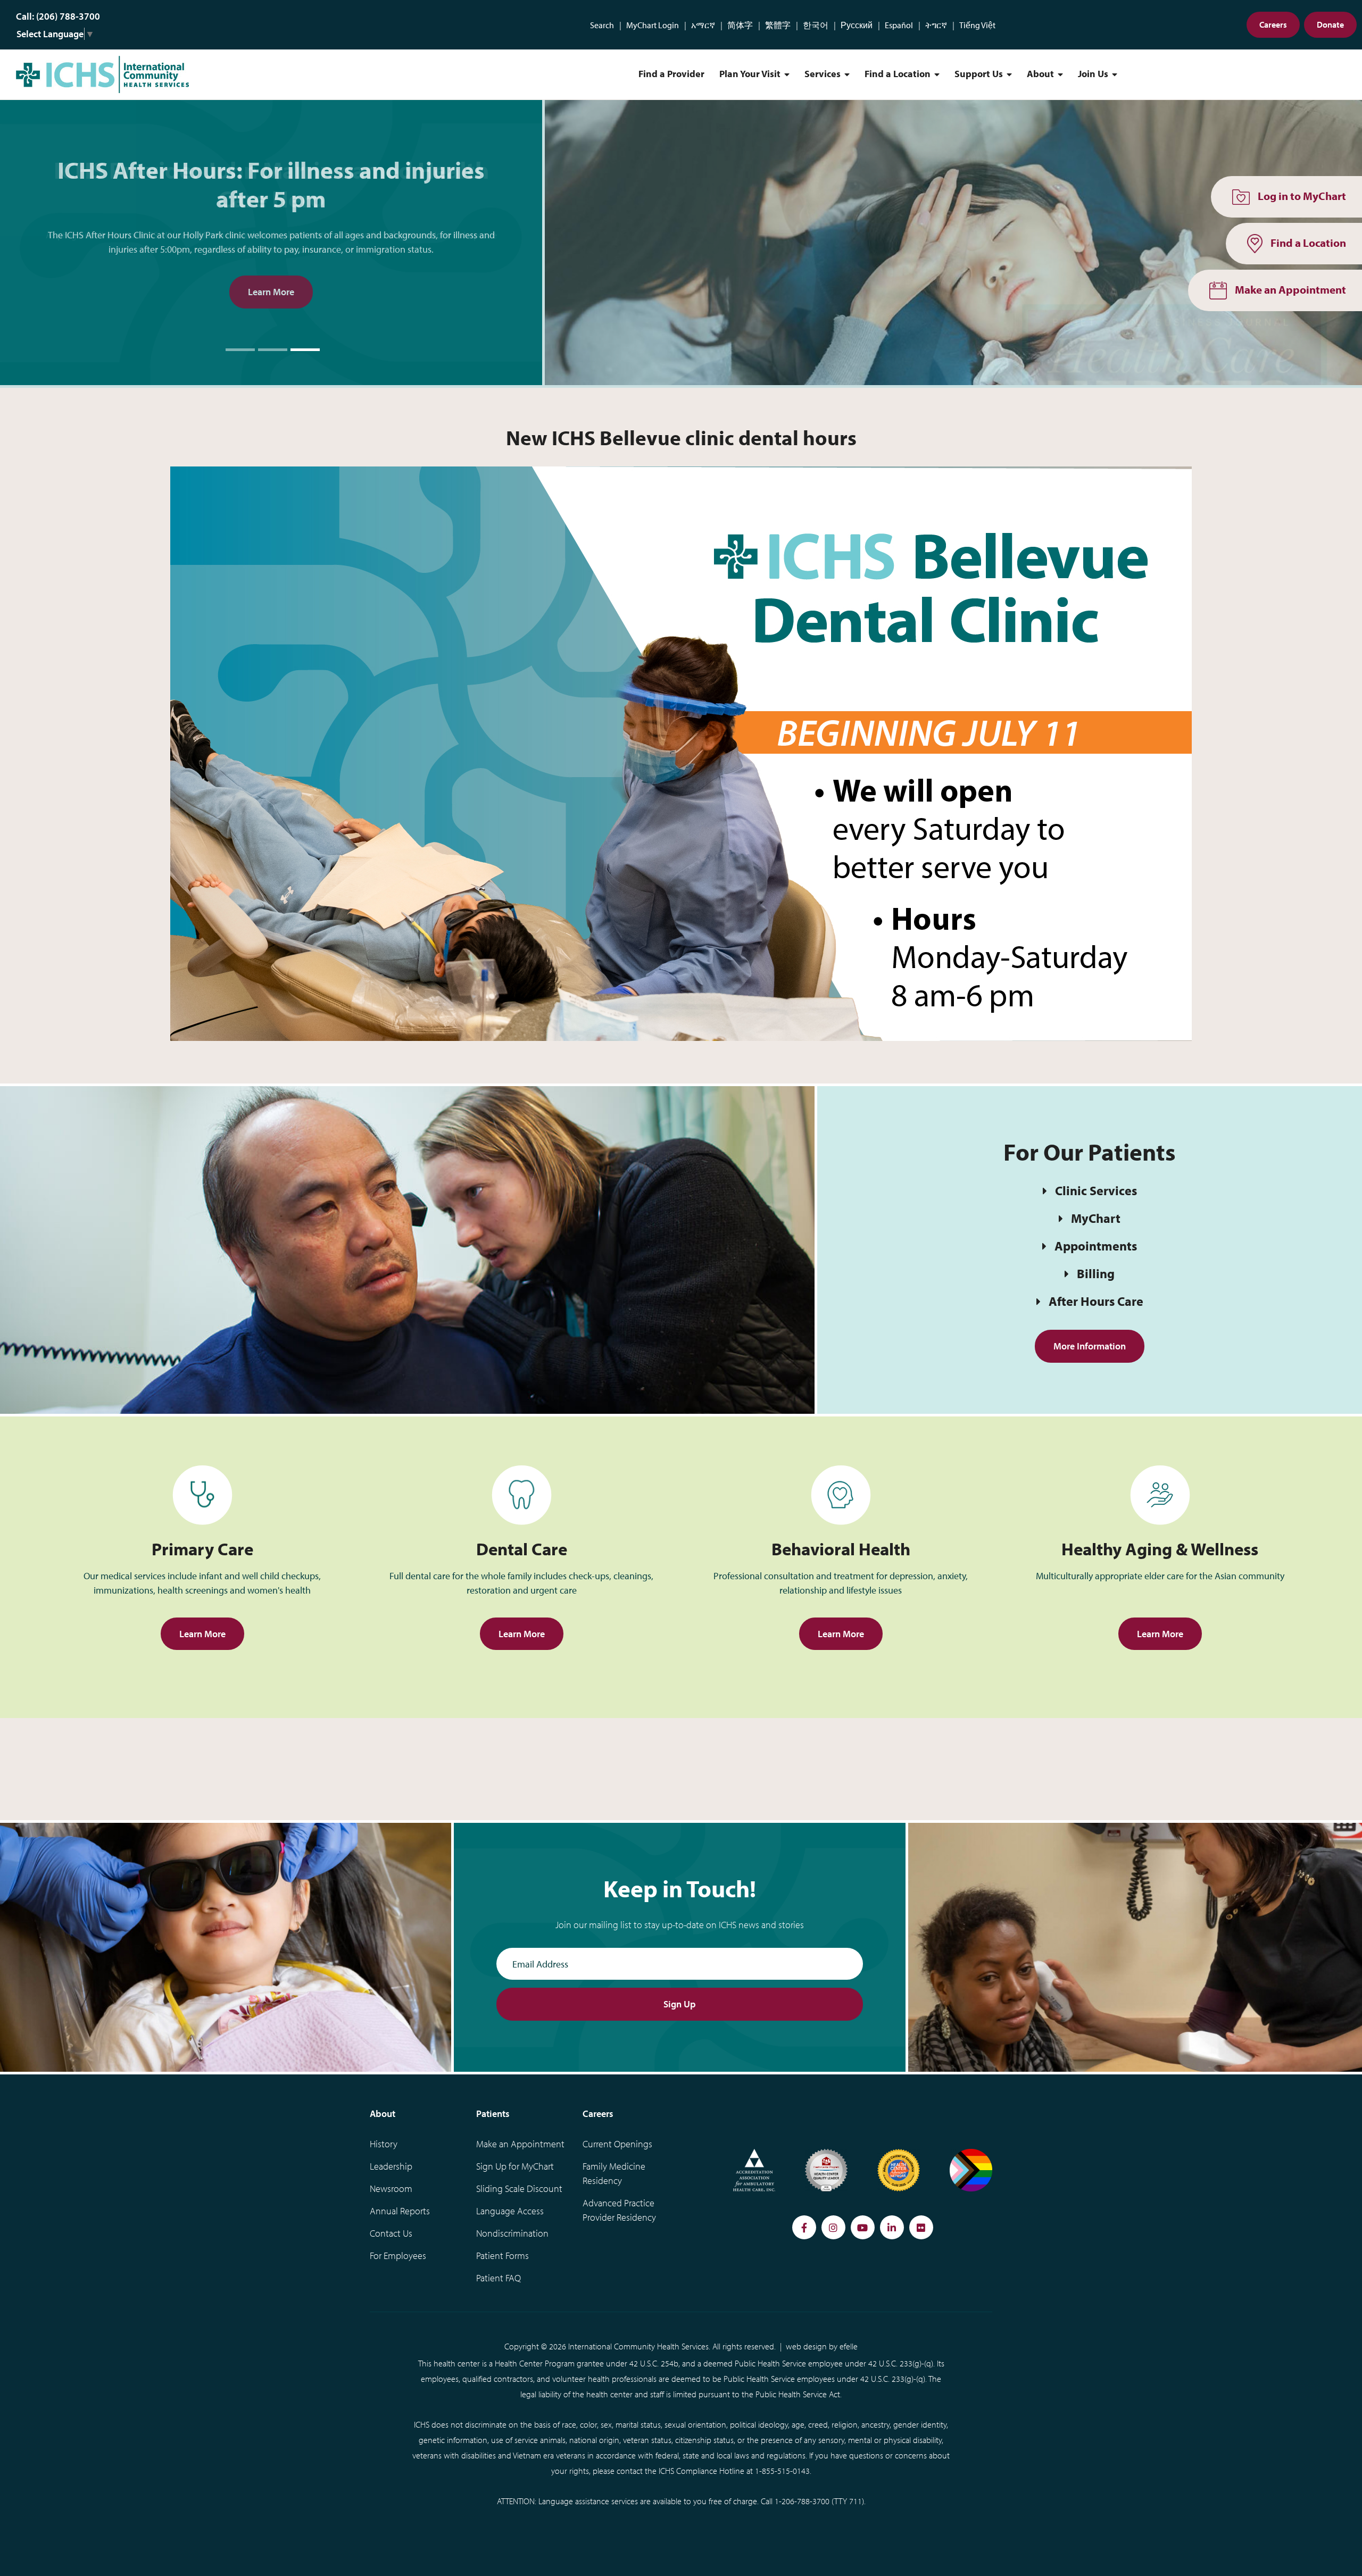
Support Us (979, 74)
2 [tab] (273, 350)
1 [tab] (240, 350)
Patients (493, 2114)
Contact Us (391, 2233)
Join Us (1093, 74)
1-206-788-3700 (802, 2501)
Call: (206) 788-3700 (58, 16)
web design (806, 2346)
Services (823, 74)
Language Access (510, 2211)
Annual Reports (400, 2211)
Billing (1096, 1273)
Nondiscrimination (512, 2233)
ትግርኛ (936, 25)
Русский (857, 25)
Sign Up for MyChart (515, 2166)
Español (899, 25)
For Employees (398, 2256)
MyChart (1096, 1218)
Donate (1330, 24)
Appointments (1096, 1246)
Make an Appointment (520, 2144)
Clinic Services (1096, 1190)
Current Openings (617, 2144)
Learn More (271, 292)
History (384, 2144)
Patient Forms (503, 2256)
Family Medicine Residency (614, 2173)
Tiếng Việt (977, 25)
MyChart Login (653, 25)
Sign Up (680, 2004)
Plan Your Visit (750, 74)
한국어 (816, 25)
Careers (1273, 24)
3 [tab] (305, 350)
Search (602, 25)
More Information (1090, 1346)
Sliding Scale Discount (519, 2189)
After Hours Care (1096, 1301)
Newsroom (391, 2189)
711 (856, 2501)
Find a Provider (671, 74)
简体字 (740, 25)
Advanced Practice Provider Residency (619, 2210)
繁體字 (778, 25)
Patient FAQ (499, 2278)
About (1040, 74)
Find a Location (898, 74)
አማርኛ (703, 25)
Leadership (391, 2166)
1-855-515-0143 (782, 2471)
